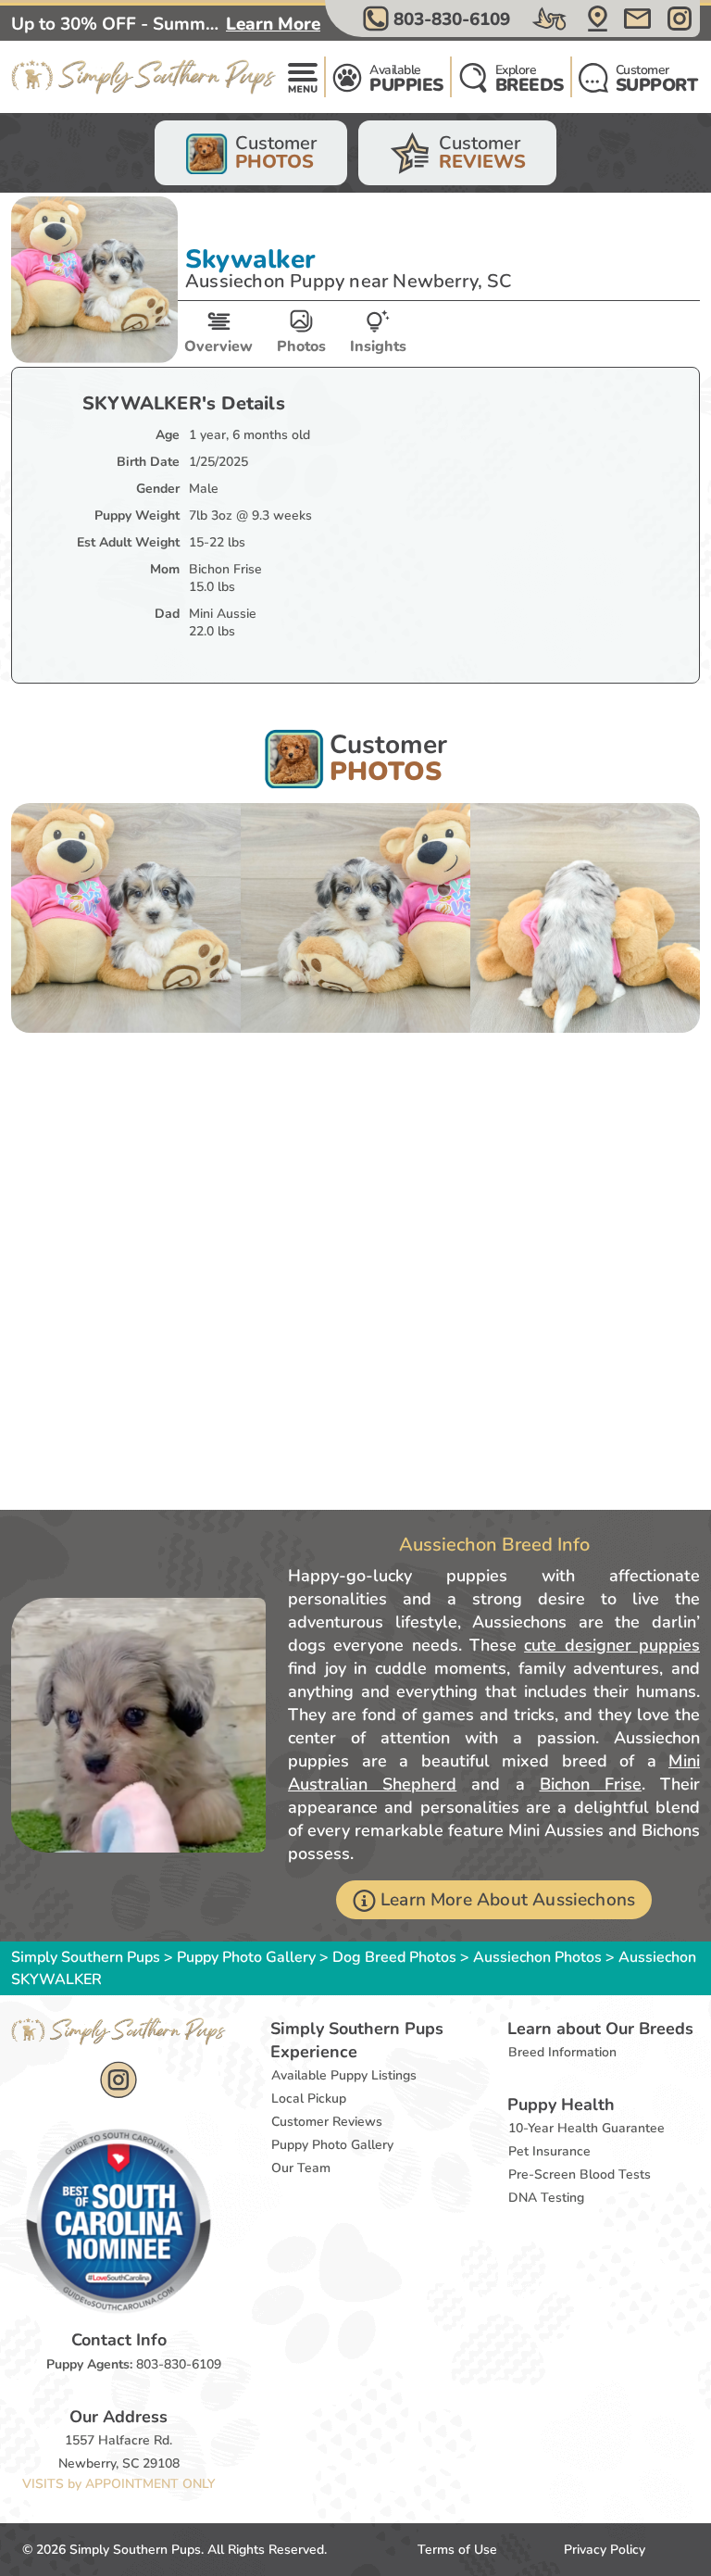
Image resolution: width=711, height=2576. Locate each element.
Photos (301, 346)
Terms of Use (457, 2550)
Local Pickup (309, 2098)
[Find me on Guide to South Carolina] (118, 2220)
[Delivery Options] (551, 19)
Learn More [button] (273, 24)
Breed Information (562, 2052)
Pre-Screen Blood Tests (580, 2174)
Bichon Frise (591, 1784)
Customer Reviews (327, 2122)
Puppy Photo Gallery (246, 1957)
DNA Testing (546, 2198)
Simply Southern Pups (86, 1957)
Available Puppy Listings (344, 2075)
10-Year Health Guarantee (586, 2128)
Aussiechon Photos (537, 1957)
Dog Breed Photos (394, 1957)
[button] (439, 19)
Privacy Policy (605, 2550)
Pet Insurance (549, 2151)
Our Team (301, 2168)
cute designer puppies (612, 1645)
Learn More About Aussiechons (508, 1900)
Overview (218, 346)
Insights (378, 346)
